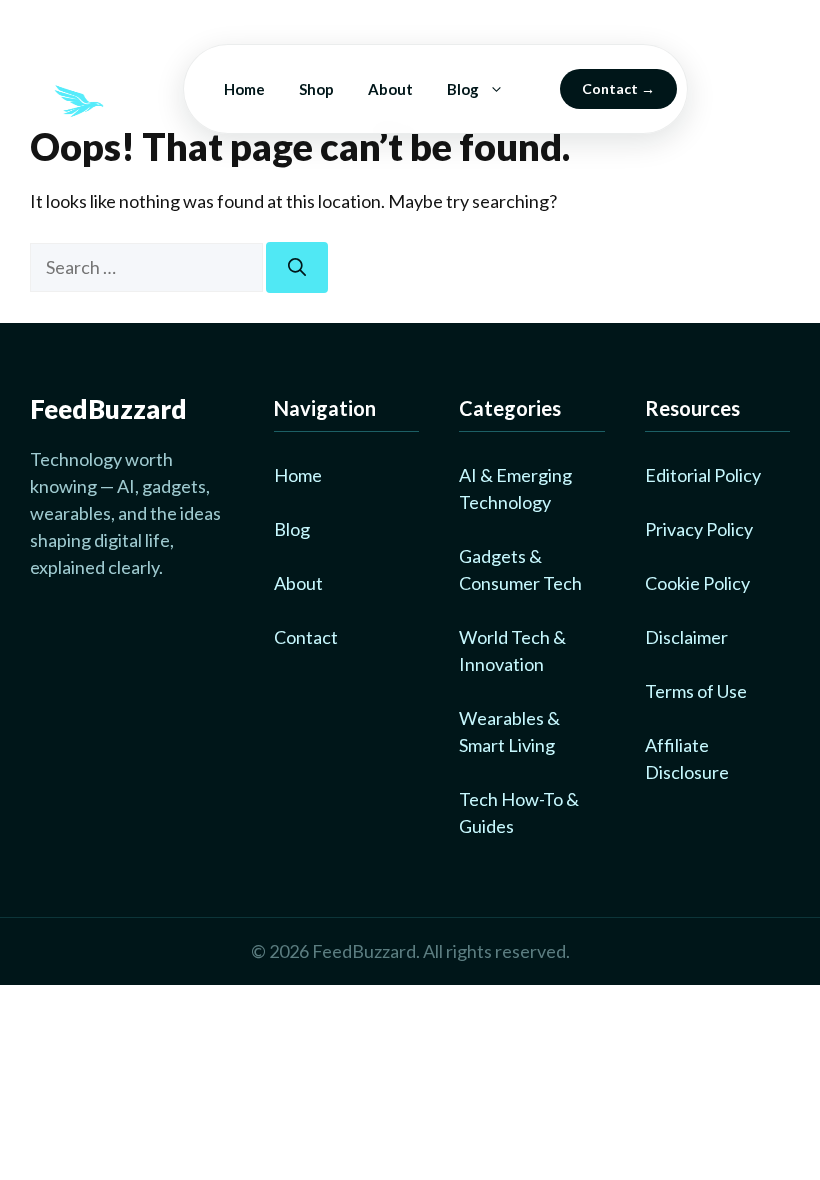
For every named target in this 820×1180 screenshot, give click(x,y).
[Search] (297, 267)
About (390, 89)
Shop (316, 89)
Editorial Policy (703, 475)
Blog (463, 89)
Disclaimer (686, 637)
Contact (610, 88)
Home (244, 89)
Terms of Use (696, 691)
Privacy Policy (699, 529)
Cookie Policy (697, 583)
